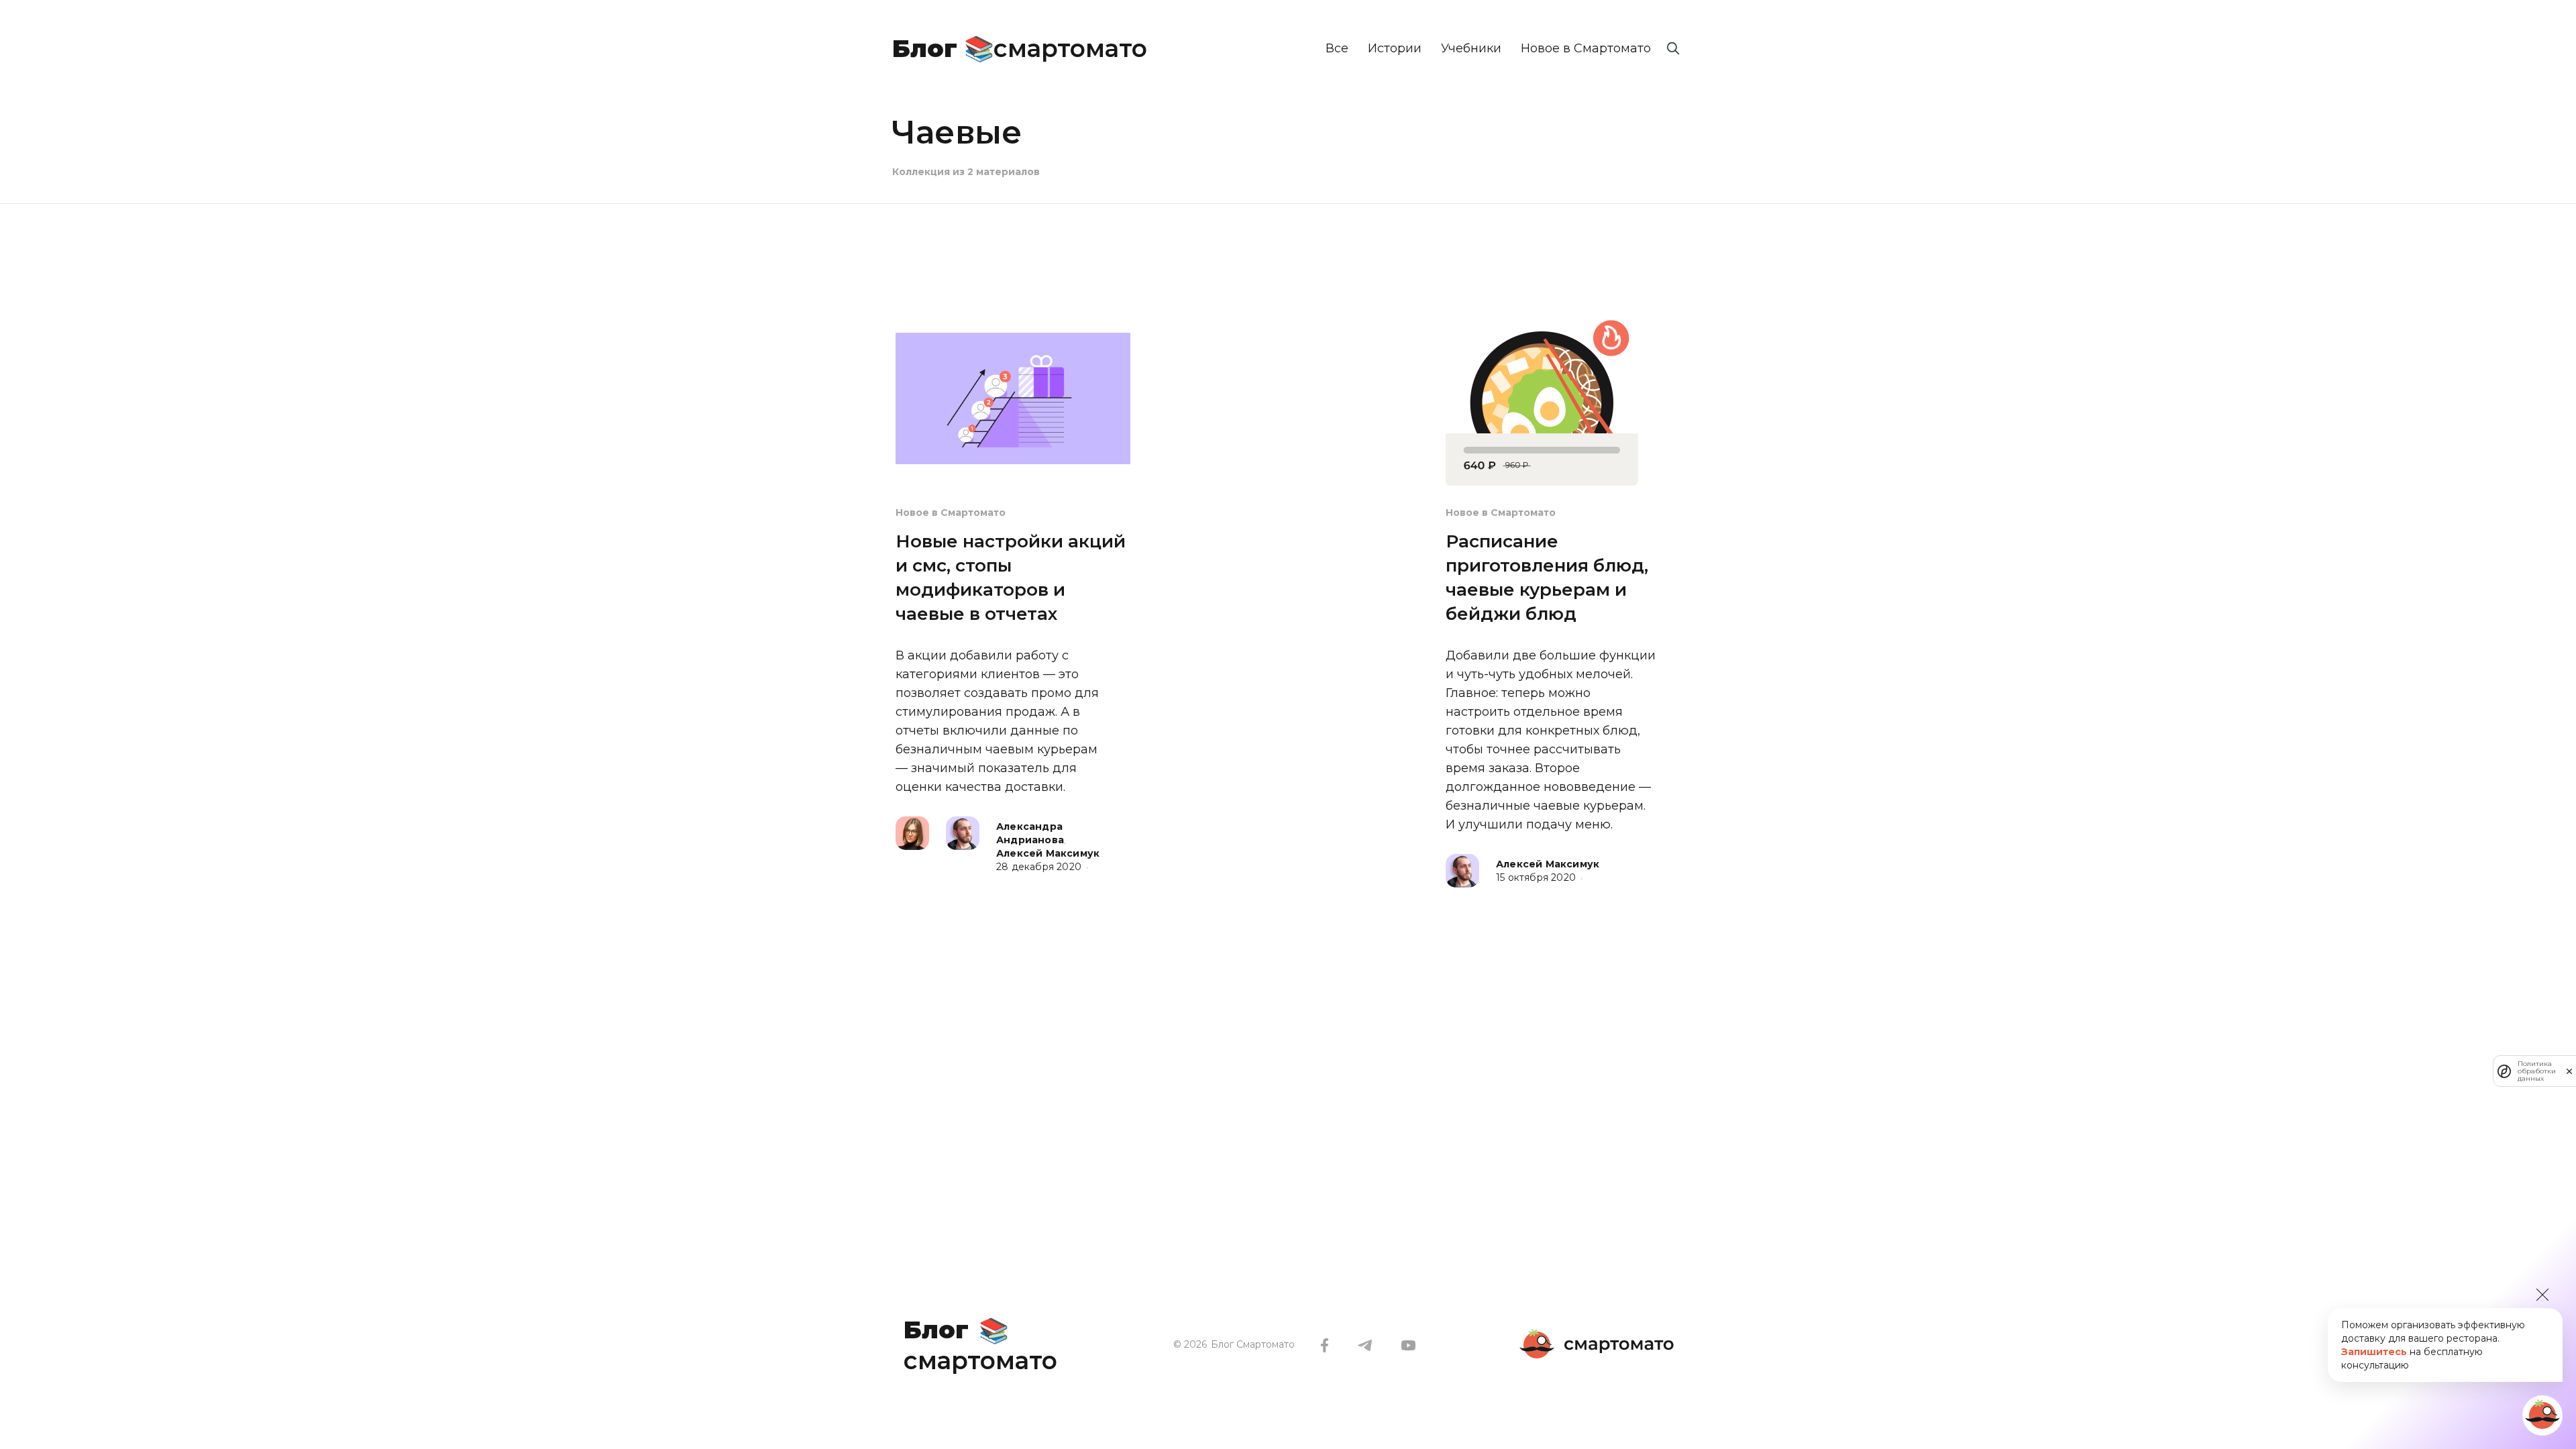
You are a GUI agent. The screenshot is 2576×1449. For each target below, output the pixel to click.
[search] (1673, 48)
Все (1337, 48)
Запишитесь (2374, 1352)
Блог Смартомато (1253, 1344)
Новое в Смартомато (1586, 48)
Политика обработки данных (2537, 1071)
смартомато (1020, 46)
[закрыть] (2569, 1071)
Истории (1395, 48)
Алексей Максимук (1048, 853)
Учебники (1471, 48)
